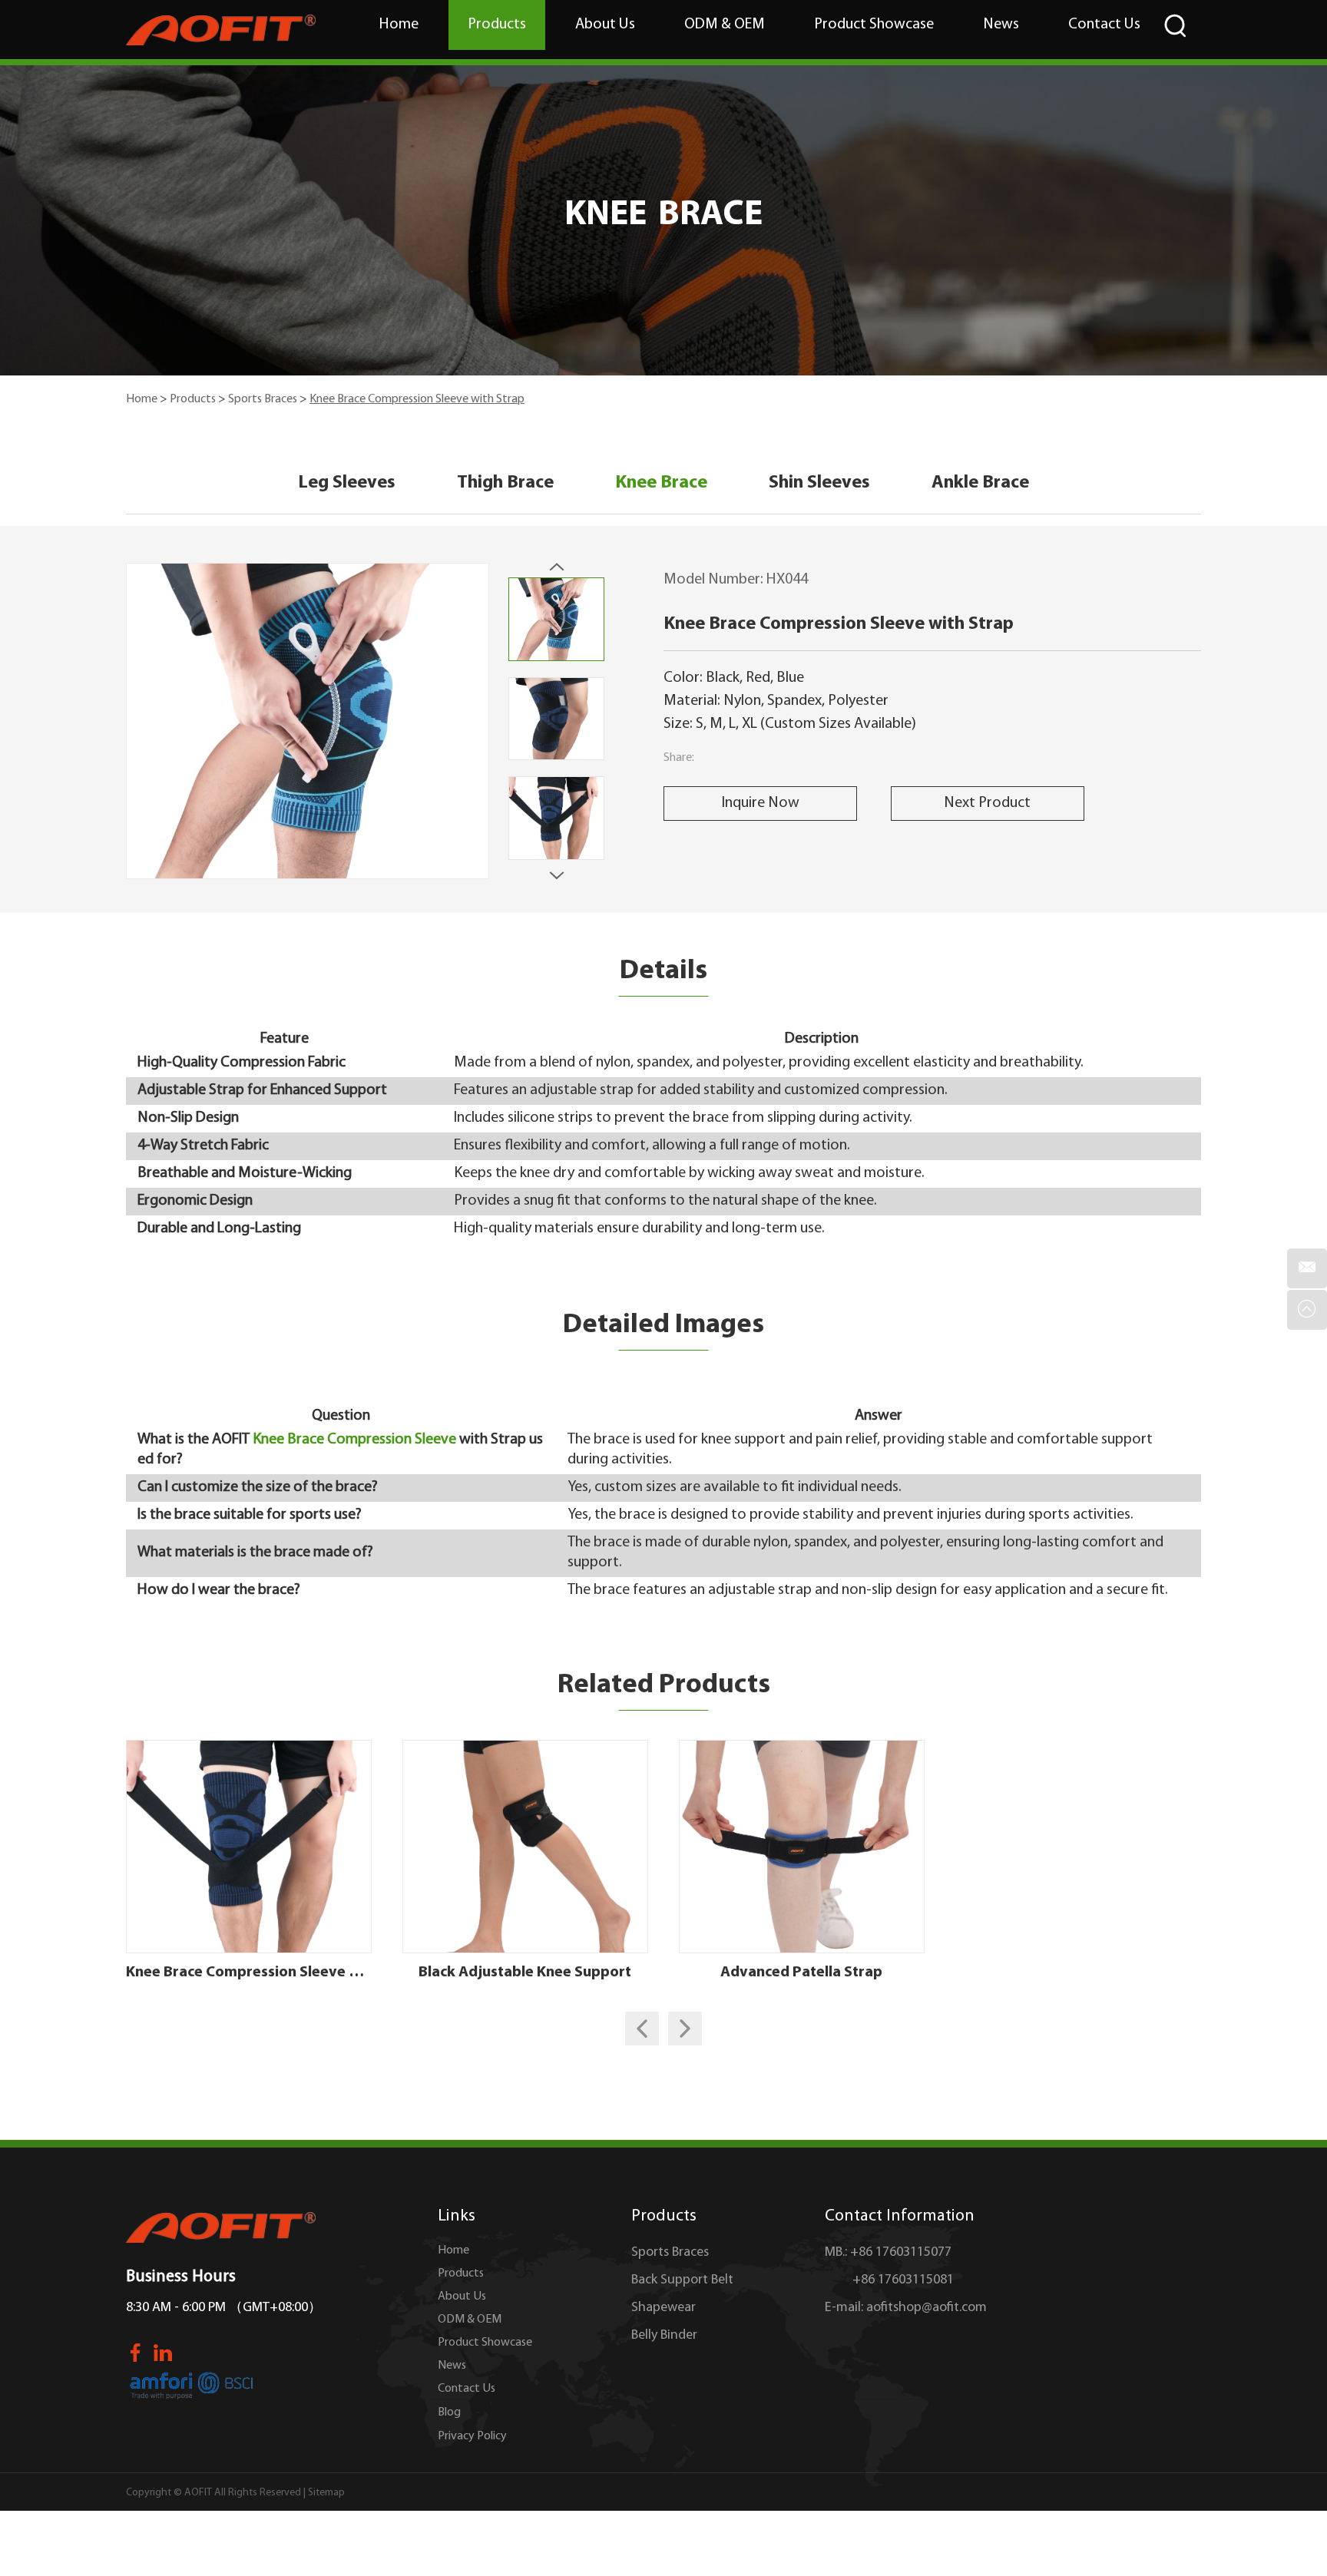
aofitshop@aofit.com (927, 2308)
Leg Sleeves (347, 483)
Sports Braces (263, 399)
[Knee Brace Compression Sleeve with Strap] (249, 1847)
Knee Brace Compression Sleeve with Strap (249, 1973)
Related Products (664, 1685)
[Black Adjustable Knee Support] (525, 1847)
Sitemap (326, 2493)
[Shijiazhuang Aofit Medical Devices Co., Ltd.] (221, 30)
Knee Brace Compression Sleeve (354, 1440)
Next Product (987, 803)
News (1001, 25)
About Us (605, 25)
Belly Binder (664, 2336)
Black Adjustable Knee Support (525, 1973)
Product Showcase (874, 25)
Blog (449, 2412)
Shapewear (663, 2308)
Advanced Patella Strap (801, 1973)
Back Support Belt (682, 2280)
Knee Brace (661, 483)
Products (497, 25)
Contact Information (900, 2216)
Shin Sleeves (819, 483)
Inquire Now (761, 803)
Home (399, 25)
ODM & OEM (725, 25)
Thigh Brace (505, 483)
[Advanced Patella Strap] (802, 1847)
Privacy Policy (472, 2436)
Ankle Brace (980, 483)
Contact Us (1104, 25)
